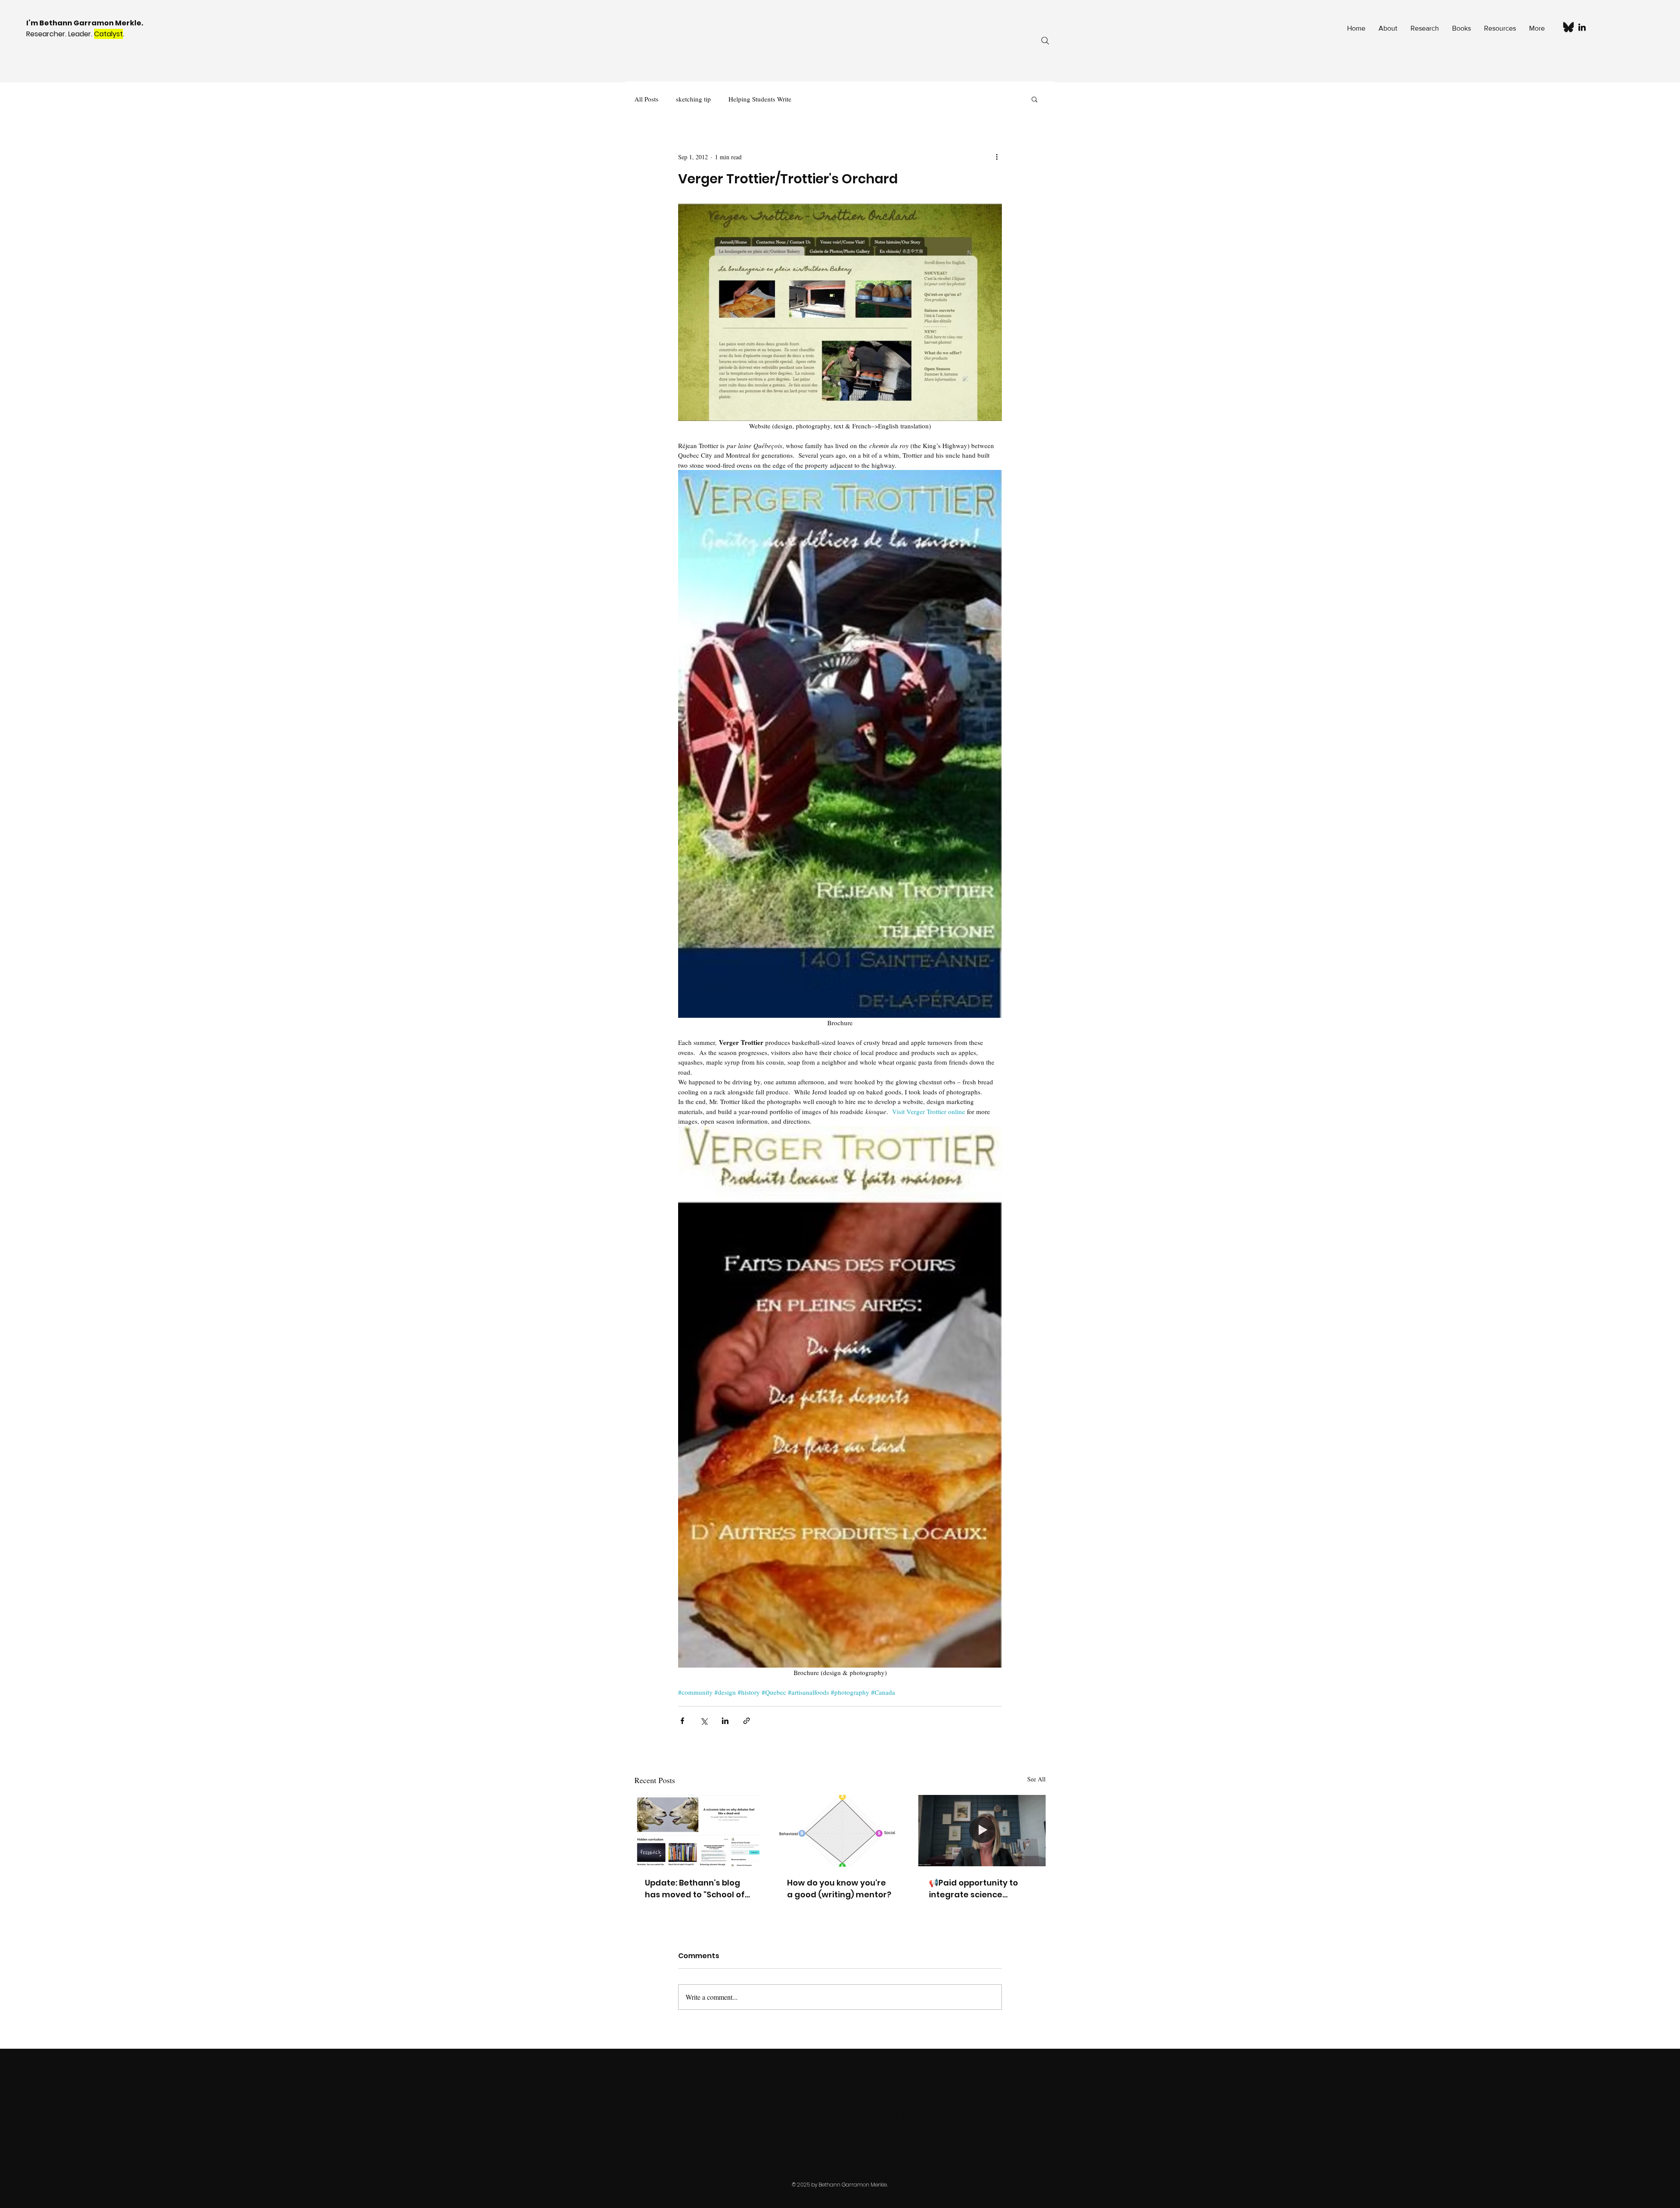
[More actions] (997, 157)
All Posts (646, 99)
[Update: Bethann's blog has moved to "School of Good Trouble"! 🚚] (698, 1831)
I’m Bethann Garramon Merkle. (85, 23)
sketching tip (693, 99)
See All (1036, 1779)
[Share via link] (747, 1721)
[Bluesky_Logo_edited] (1568, 27)
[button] (1034, 99)
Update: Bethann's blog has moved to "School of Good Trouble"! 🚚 (695, 1889)
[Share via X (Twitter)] (704, 1721)
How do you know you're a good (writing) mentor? (839, 1889)
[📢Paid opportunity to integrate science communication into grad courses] (982, 1831)
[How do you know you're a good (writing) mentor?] (840, 1831)
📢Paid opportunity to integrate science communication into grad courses (973, 1889)
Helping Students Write (760, 99)
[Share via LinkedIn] (725, 1721)
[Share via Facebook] (682, 1721)
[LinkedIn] (1582, 27)
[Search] (1045, 41)
